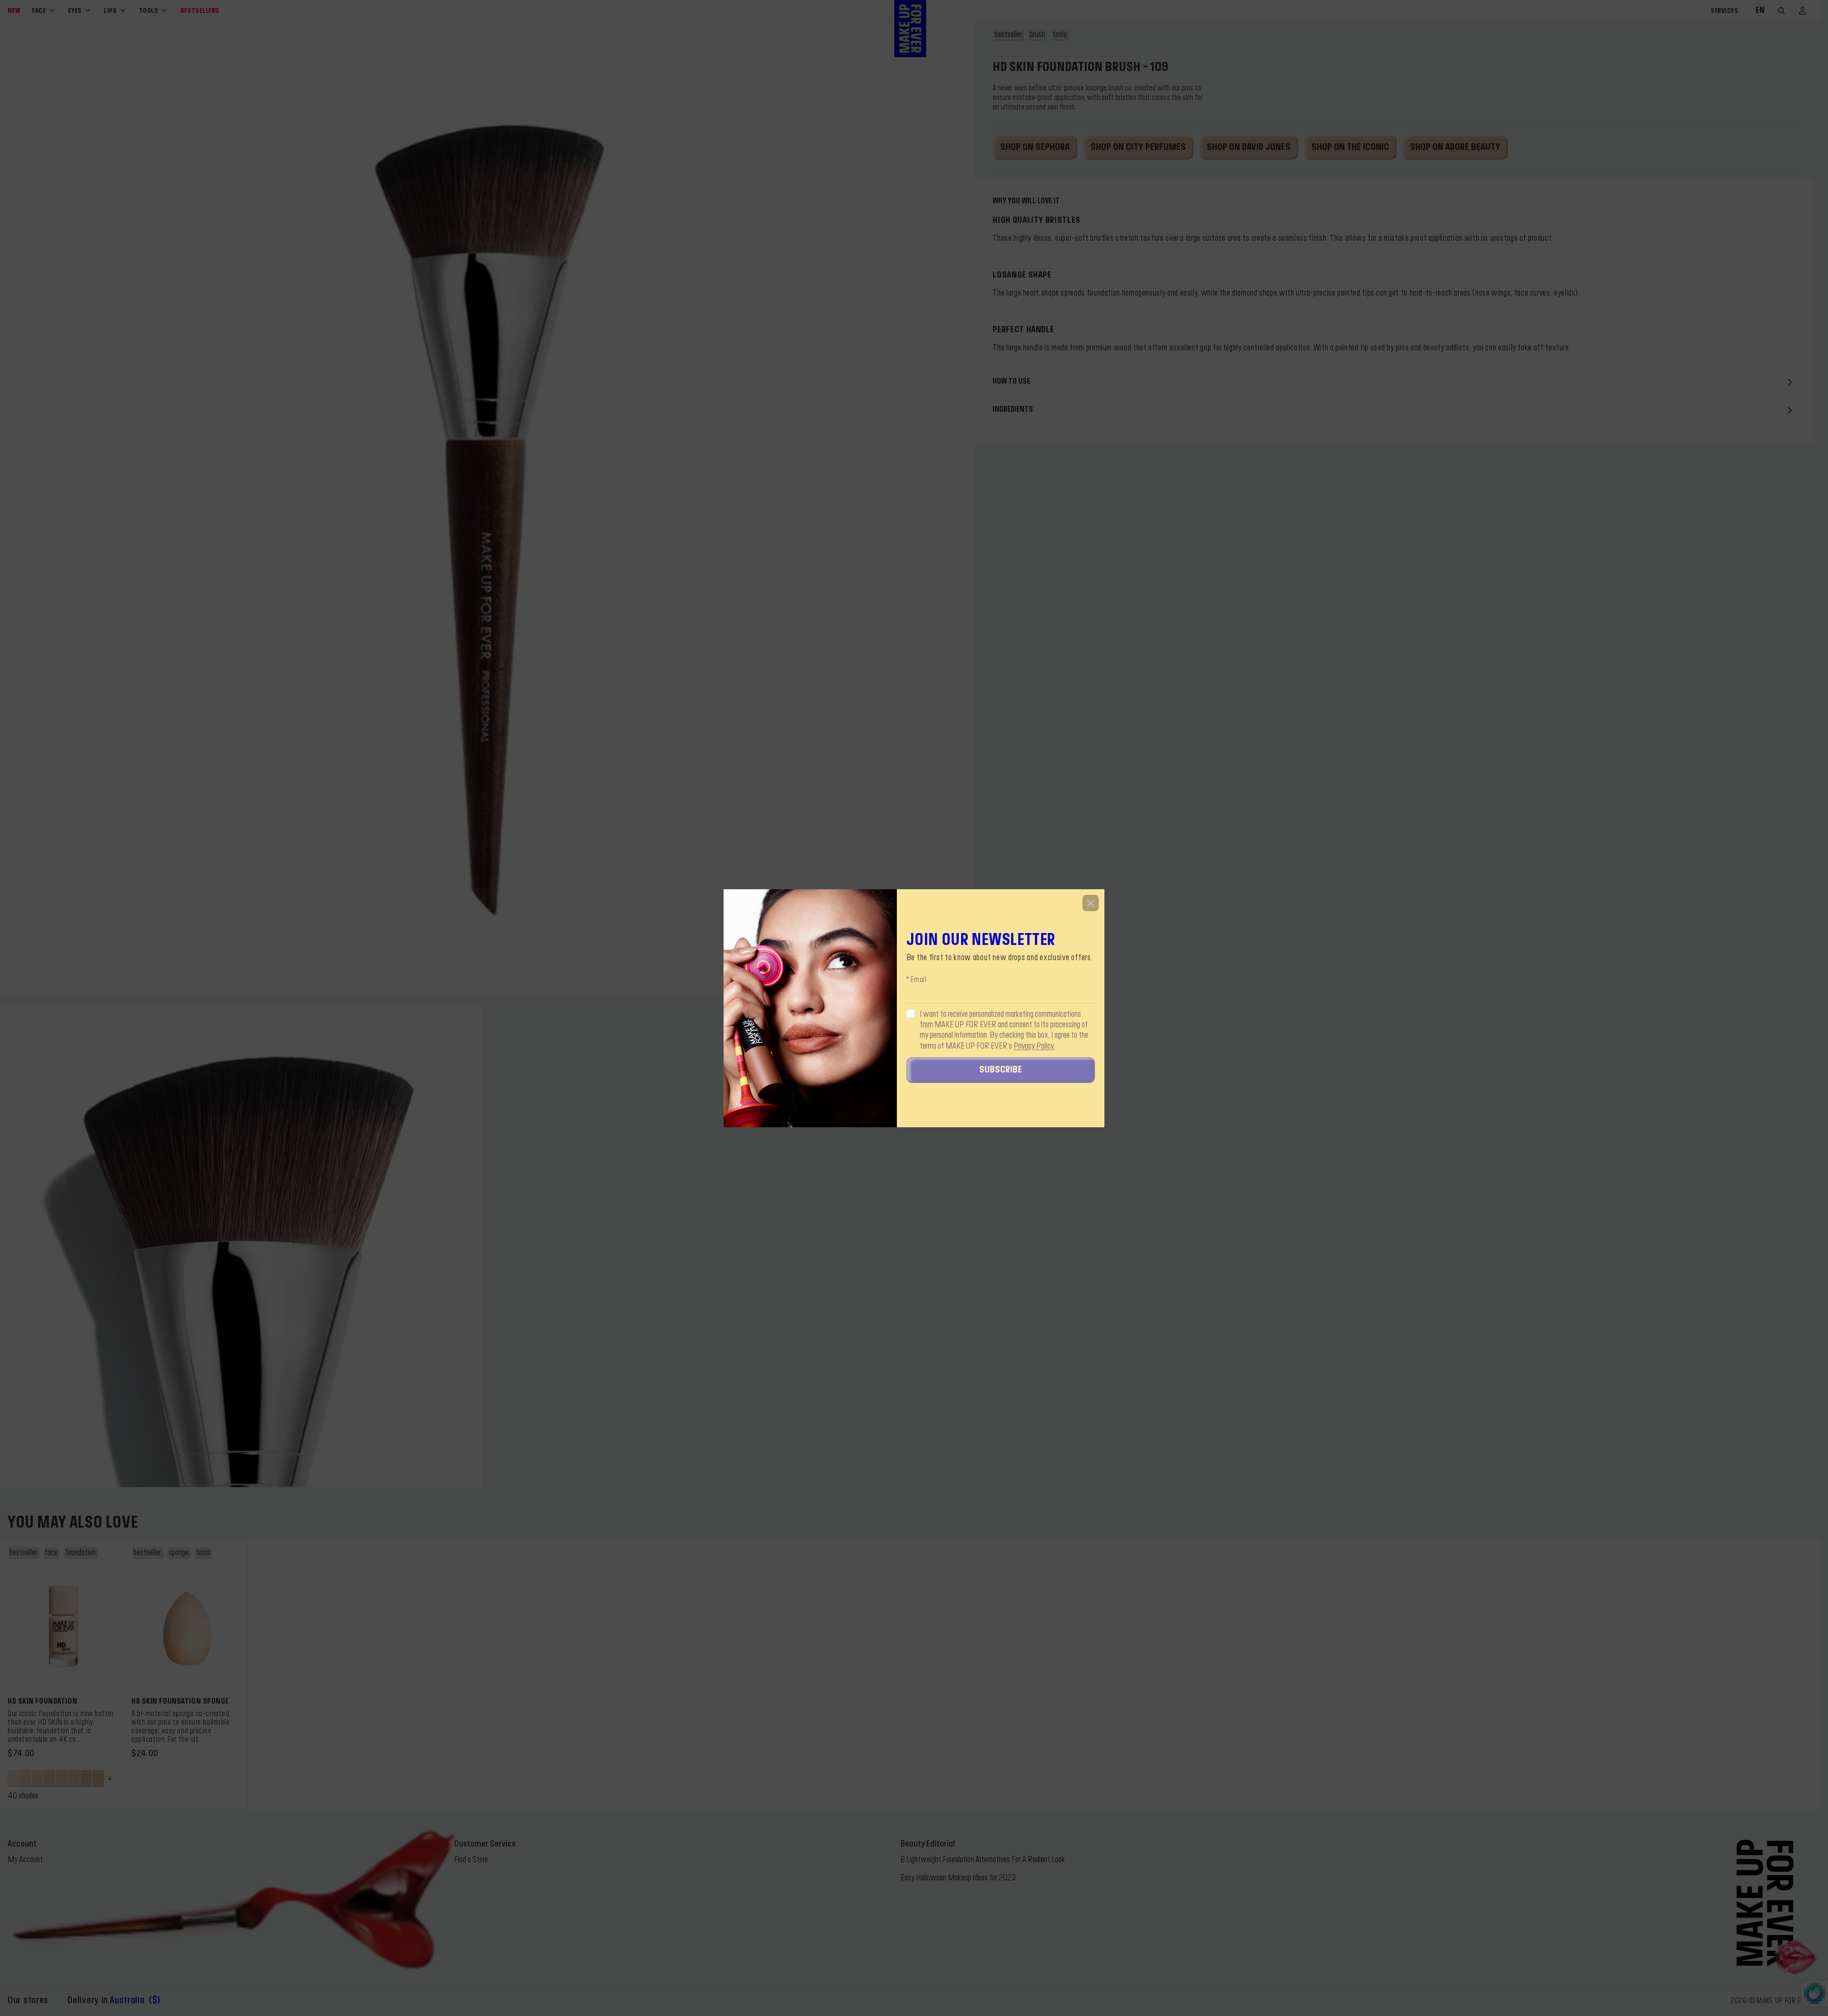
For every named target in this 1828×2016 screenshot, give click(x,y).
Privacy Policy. (1034, 1046)
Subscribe (1001, 1070)
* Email (917, 980)
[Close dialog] (1091, 903)
